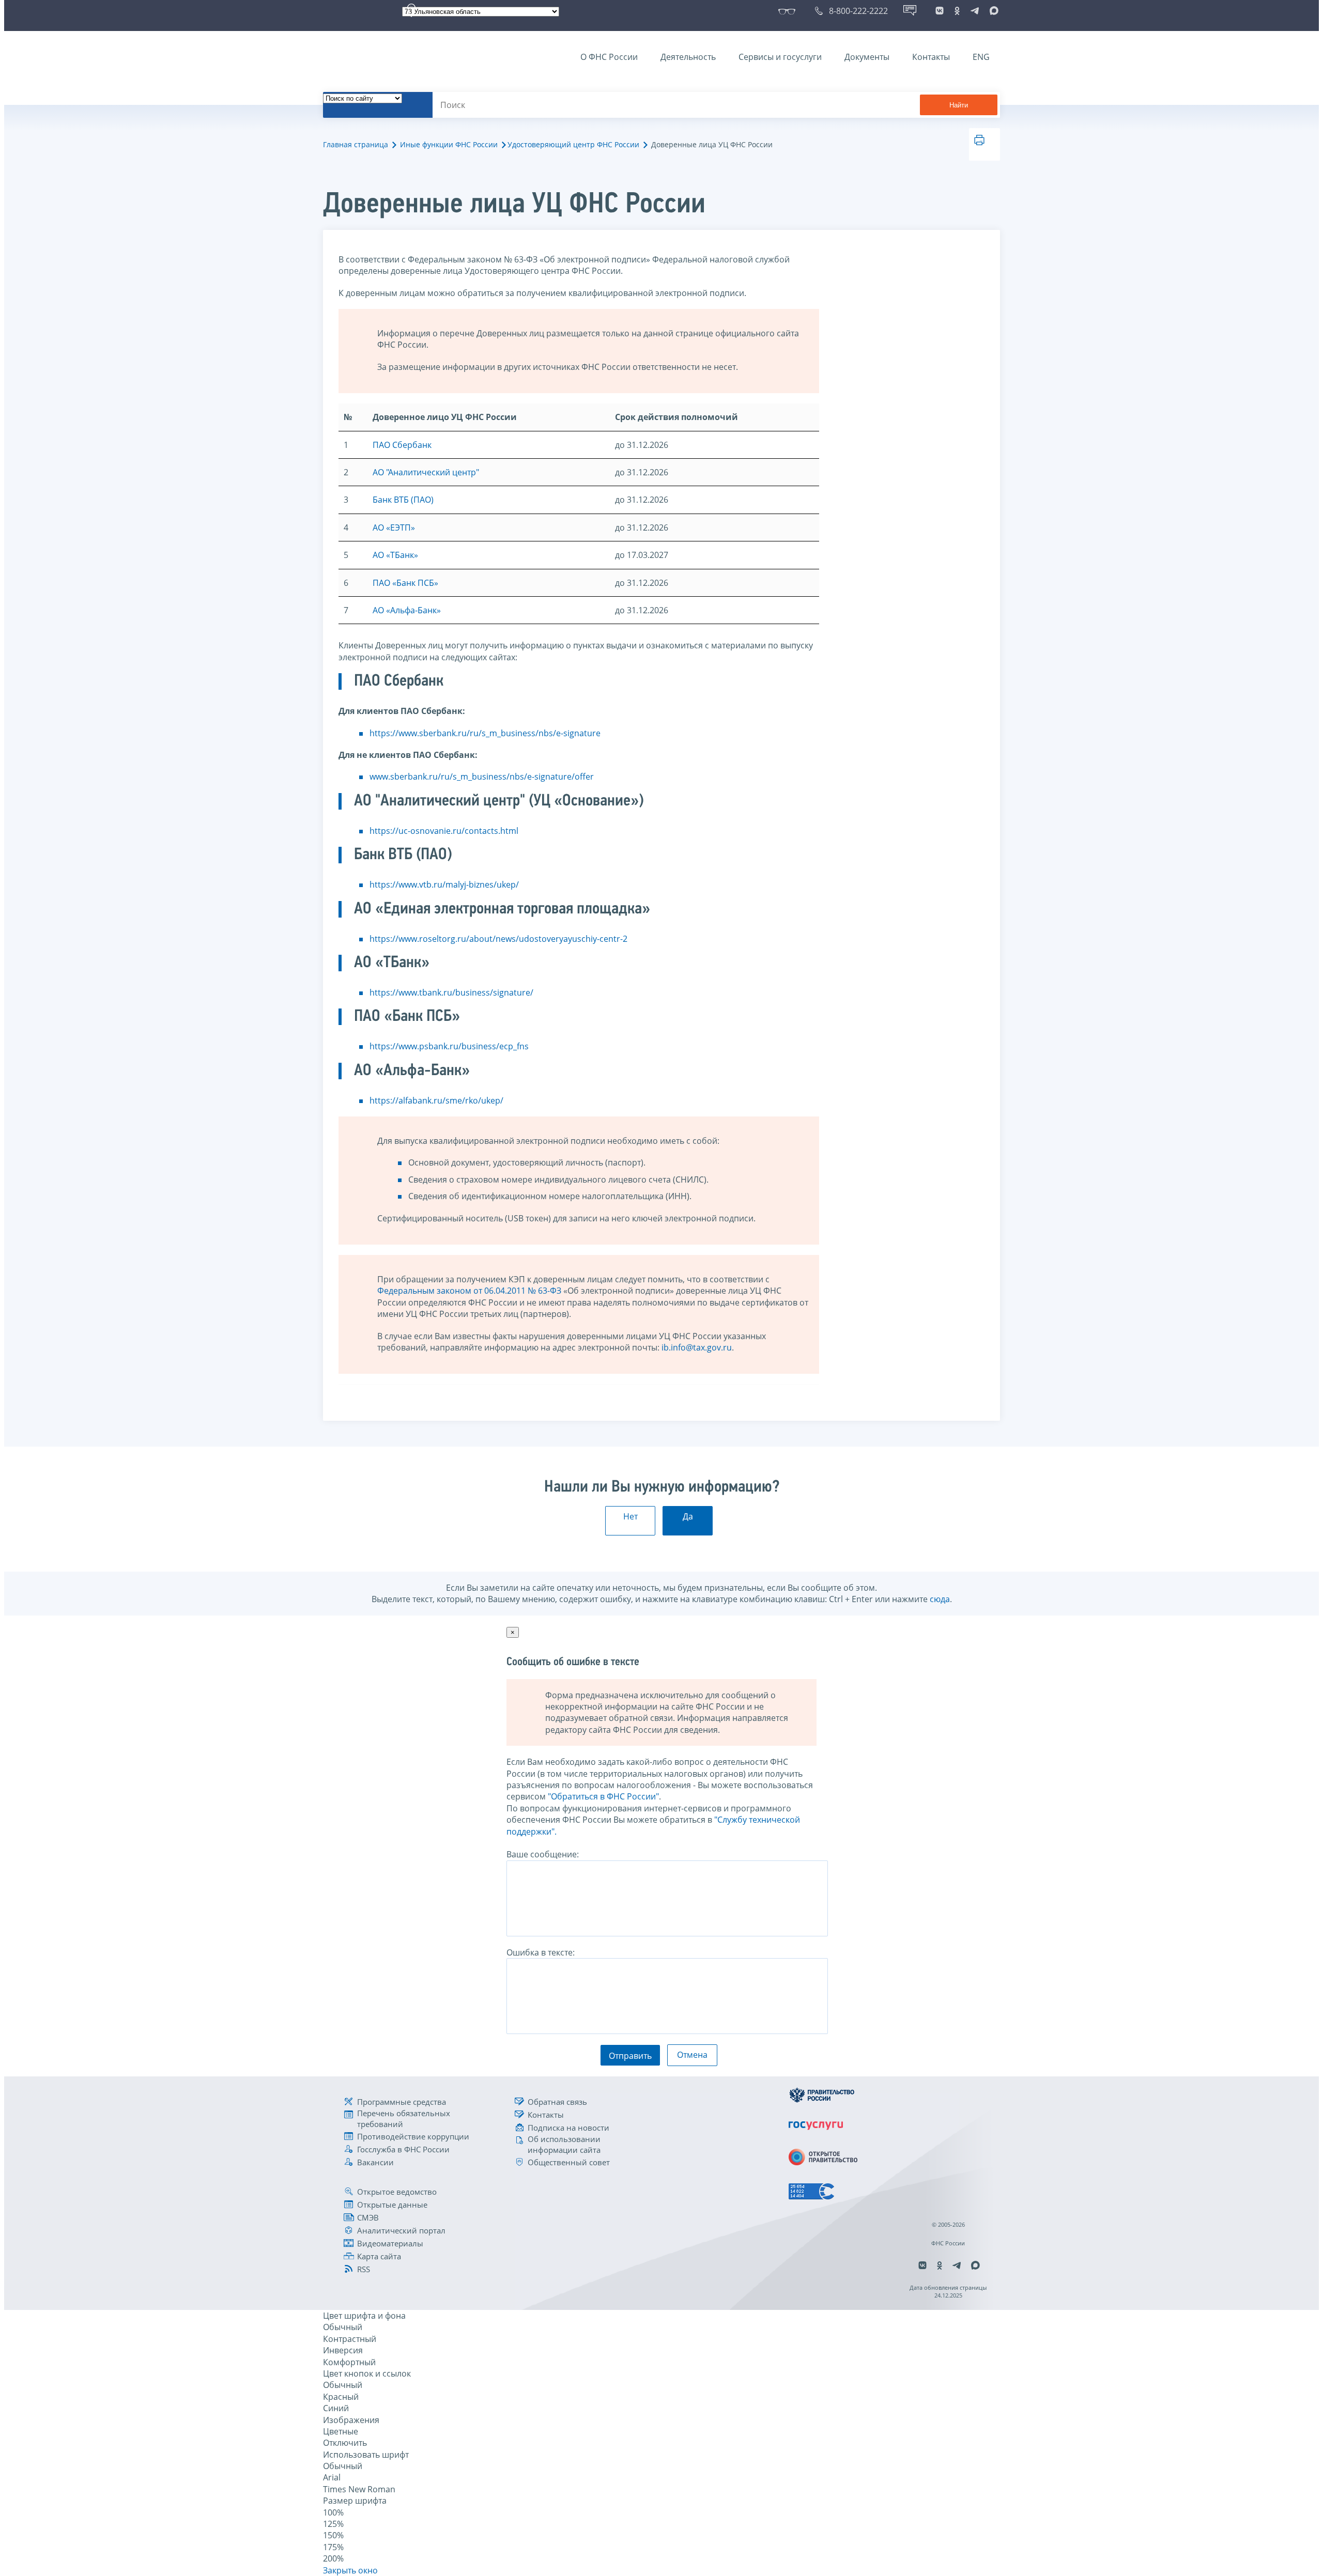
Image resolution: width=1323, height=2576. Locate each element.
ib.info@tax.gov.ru (697, 1347)
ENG (981, 57)
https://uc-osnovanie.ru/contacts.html (444, 831)
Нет (630, 1516)
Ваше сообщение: (543, 1854)
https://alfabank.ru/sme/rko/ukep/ (436, 1100)
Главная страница (356, 144)
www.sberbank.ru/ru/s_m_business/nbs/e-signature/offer (482, 777)
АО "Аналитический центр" (426, 472)
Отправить (630, 2056)
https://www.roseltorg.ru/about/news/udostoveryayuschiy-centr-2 (498, 939)
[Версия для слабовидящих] (789, 11)
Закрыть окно (350, 2570)
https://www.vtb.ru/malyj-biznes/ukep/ (444, 884)
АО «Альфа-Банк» (407, 610)
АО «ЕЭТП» (394, 527)
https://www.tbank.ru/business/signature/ (451, 992)
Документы (867, 57)
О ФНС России (609, 57)
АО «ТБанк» (395, 555)
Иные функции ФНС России (449, 144)
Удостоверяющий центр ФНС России (573, 144)
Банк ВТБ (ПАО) (403, 500)
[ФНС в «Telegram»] (975, 11)
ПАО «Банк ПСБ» (405, 583)
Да (688, 1516)
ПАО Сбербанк (402, 445)
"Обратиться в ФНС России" (603, 1796)
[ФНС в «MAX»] (992, 11)
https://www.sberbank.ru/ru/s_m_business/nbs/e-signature (485, 733)
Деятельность (688, 57)
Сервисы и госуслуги (780, 57)
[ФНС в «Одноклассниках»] (957, 11)
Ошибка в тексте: (541, 1952)
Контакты (931, 57)
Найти (959, 105)
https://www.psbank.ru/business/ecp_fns (449, 1046)
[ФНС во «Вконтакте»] (940, 11)
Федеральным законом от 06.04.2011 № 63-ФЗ (469, 1291)
